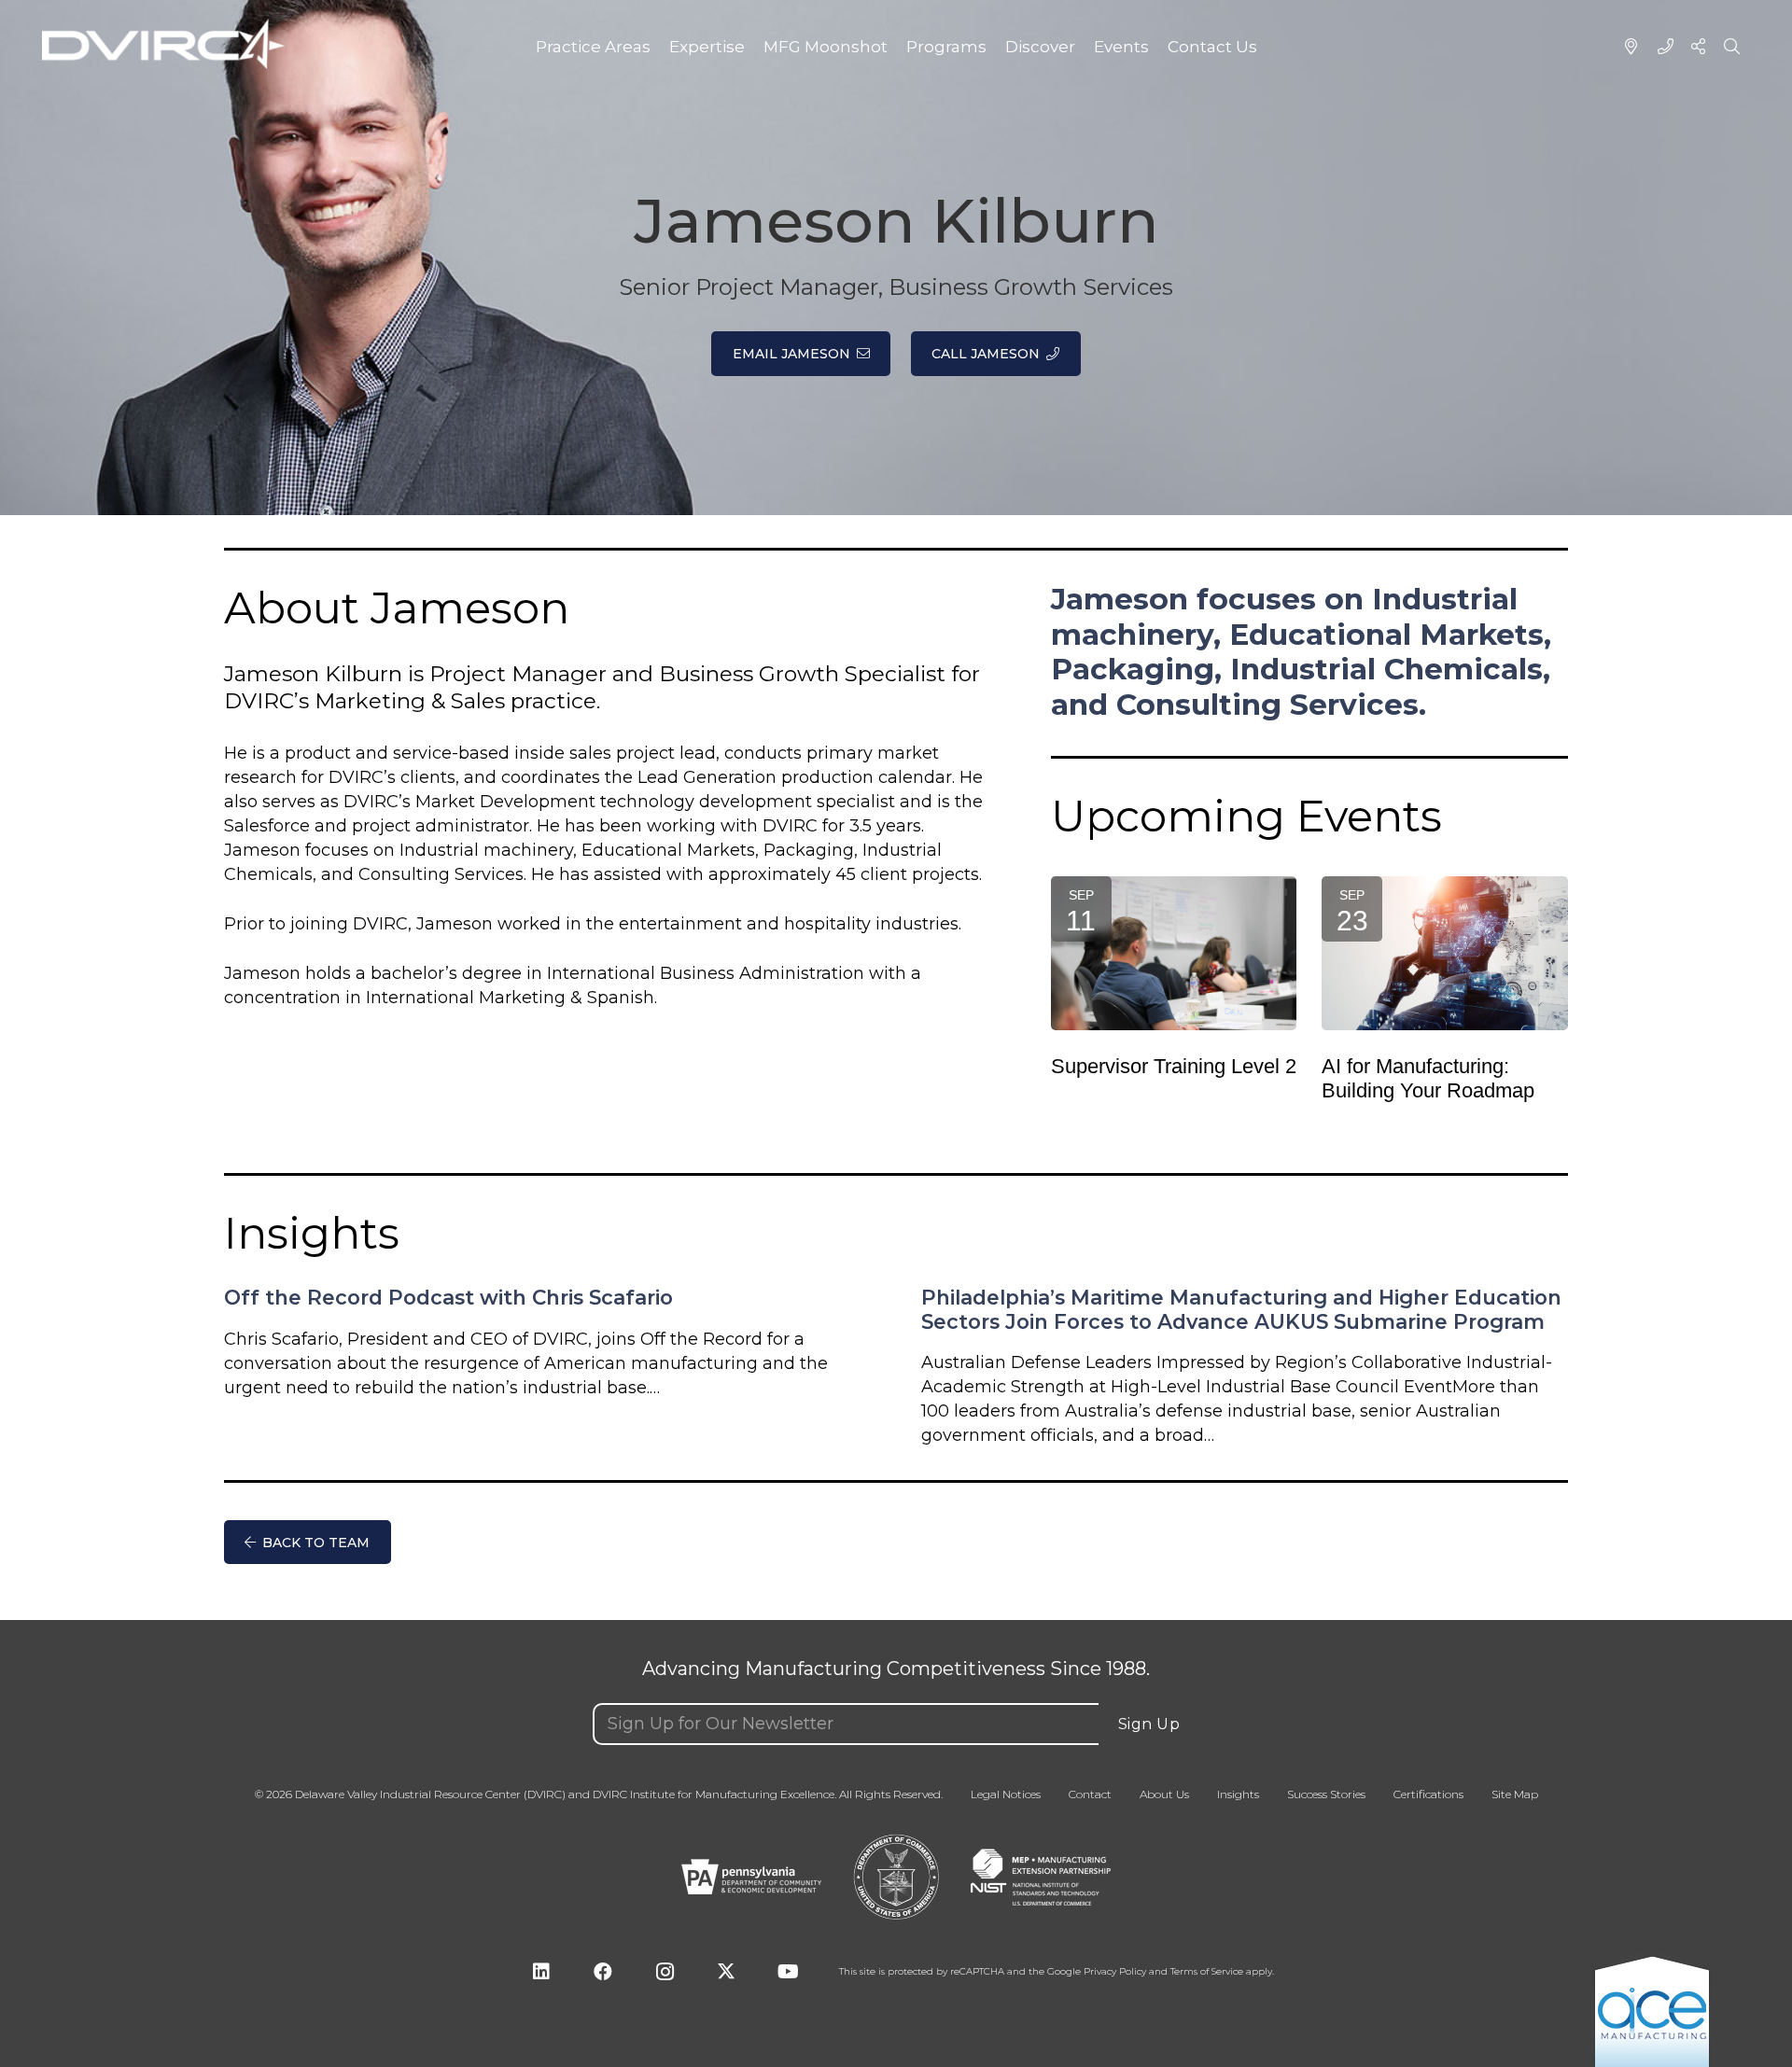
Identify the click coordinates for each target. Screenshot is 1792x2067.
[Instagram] (665, 1972)
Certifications (1428, 1795)
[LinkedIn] (541, 1972)
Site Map (1515, 1795)
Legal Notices (1006, 1795)
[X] (726, 1972)
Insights (1238, 1795)
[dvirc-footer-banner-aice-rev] (1652, 2011)
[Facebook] (603, 1972)
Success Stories (1326, 1795)
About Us (1164, 1795)
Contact (1090, 1795)
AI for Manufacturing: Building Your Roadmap (1428, 1079)
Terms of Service (1207, 1972)
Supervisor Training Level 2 (1174, 1067)
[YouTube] (788, 1972)
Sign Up (1149, 1724)
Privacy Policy (1115, 1972)
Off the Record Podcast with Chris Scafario (448, 1298)
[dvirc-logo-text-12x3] (163, 44)
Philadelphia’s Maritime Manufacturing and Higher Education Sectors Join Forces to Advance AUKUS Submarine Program (1241, 1310)
